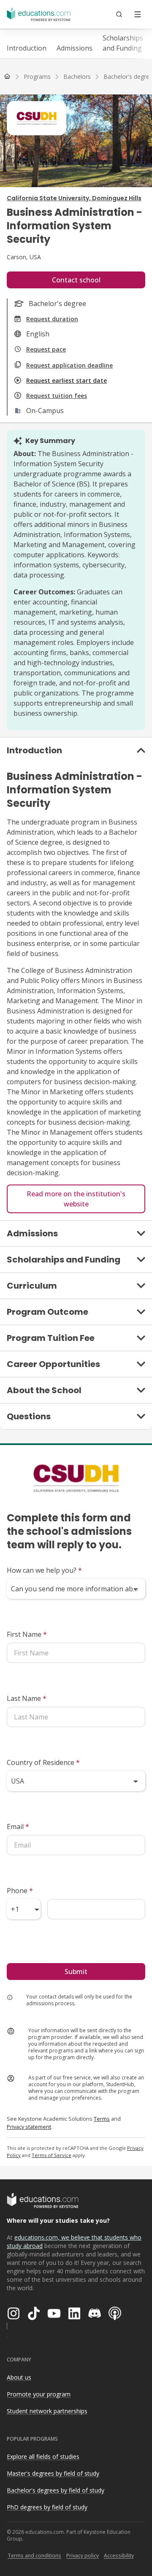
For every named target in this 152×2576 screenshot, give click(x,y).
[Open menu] (138, 14)
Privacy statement (29, 2127)
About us (19, 2377)
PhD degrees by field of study (47, 2507)
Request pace (46, 349)
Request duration (52, 319)
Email (18, 1827)
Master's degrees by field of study (53, 2473)
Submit (76, 1972)
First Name (27, 1634)
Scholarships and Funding (123, 43)
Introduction (27, 48)
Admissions (75, 48)
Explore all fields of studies (43, 2456)
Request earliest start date (66, 380)
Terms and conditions (34, 2556)
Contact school (76, 280)
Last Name (27, 1698)
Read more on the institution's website (76, 1199)
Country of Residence (43, 1762)
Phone (20, 1891)
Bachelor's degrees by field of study (56, 2490)
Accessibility (119, 2556)
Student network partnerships (47, 2411)
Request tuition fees (57, 396)
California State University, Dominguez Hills (74, 198)
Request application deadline (69, 365)
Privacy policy (83, 2556)
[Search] (119, 14)
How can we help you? (44, 1570)
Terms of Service (52, 2155)
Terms (102, 2119)
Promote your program (39, 2394)
